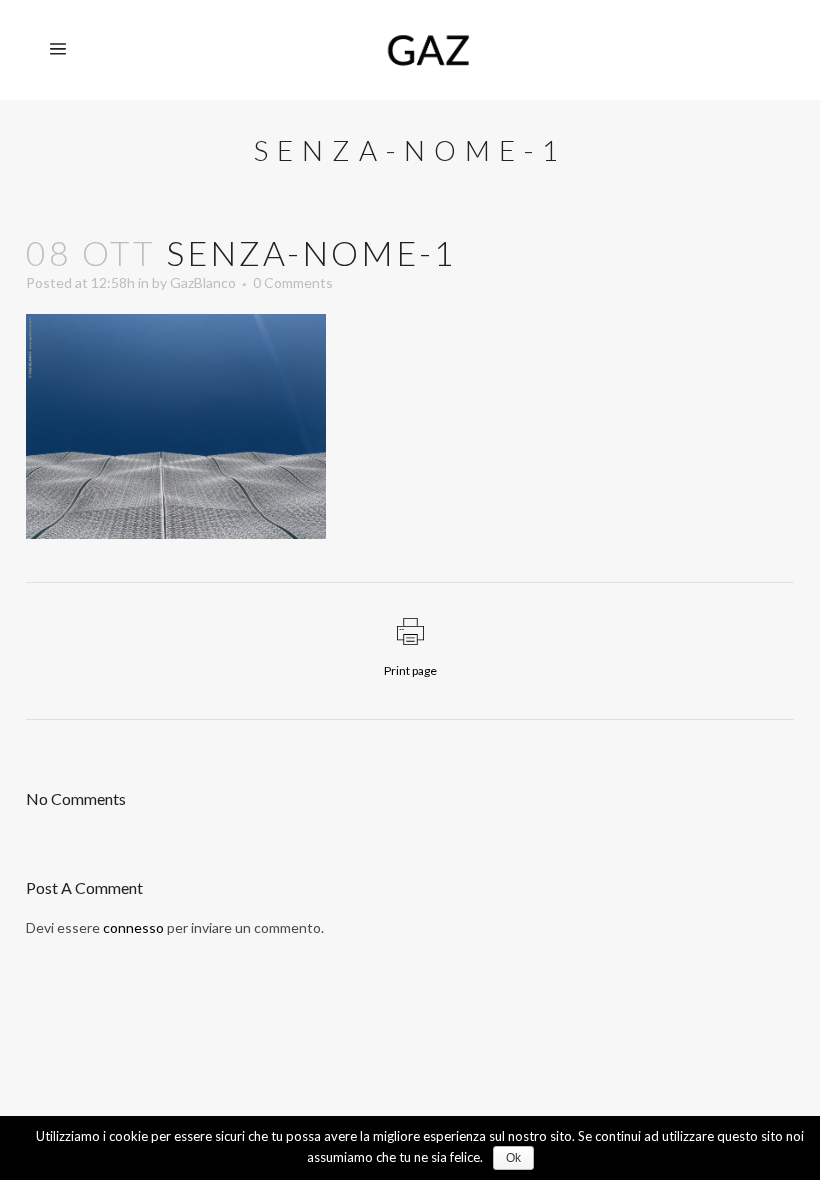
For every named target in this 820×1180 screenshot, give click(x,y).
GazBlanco (203, 282)
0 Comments (293, 282)
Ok (513, 1158)
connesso (133, 927)
